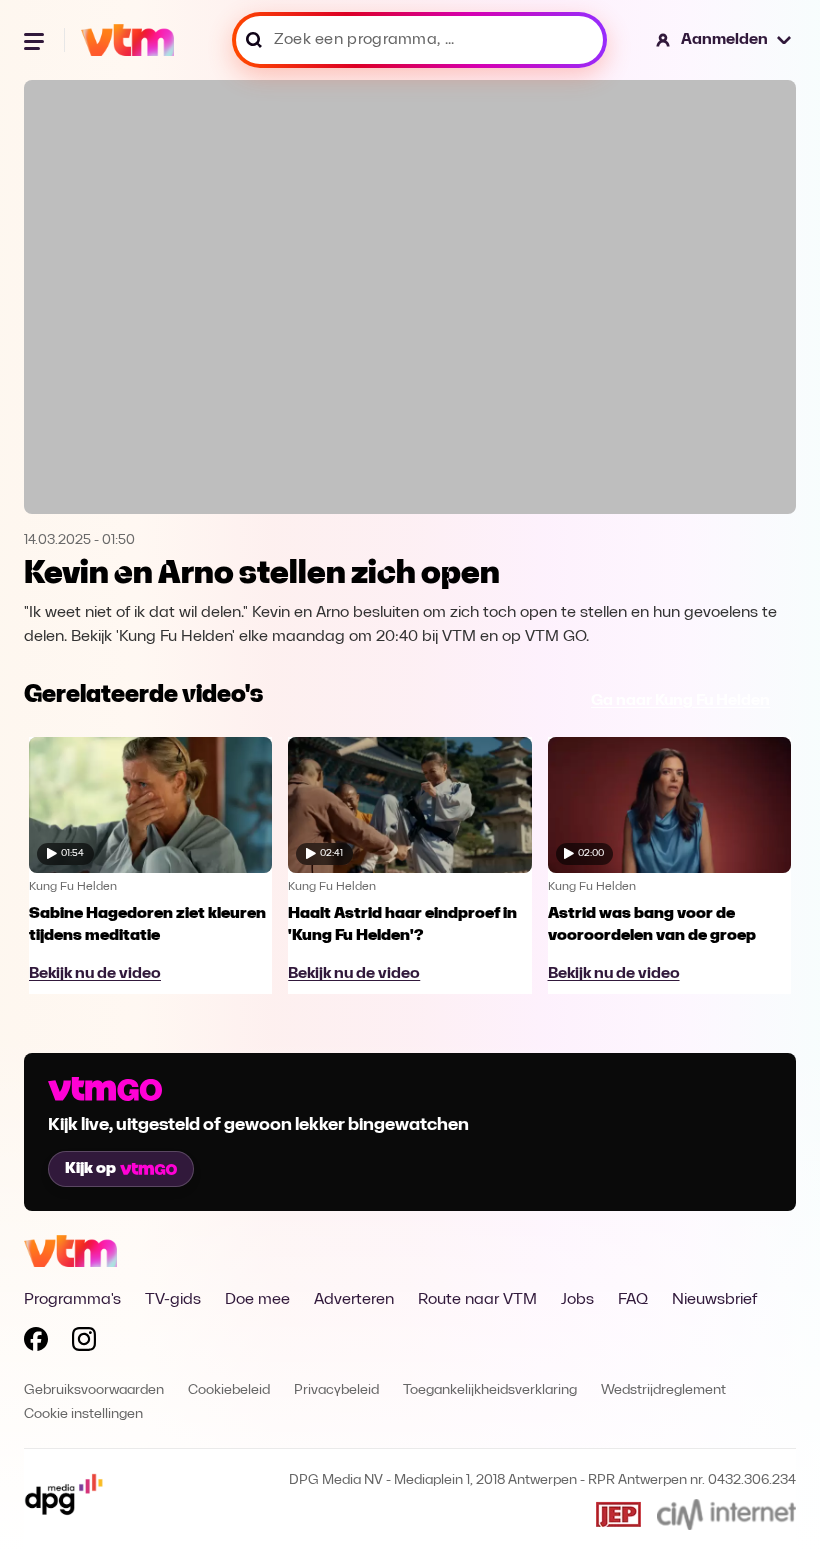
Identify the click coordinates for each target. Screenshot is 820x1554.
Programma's (72, 1300)
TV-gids (173, 1300)
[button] (724, 40)
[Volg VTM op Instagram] (84, 1343)
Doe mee (257, 1300)
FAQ (633, 1300)
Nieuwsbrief (714, 1300)
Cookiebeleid (229, 1390)
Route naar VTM (477, 1300)
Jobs (577, 1300)
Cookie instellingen (83, 1414)
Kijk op (90, 1169)
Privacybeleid (336, 1390)
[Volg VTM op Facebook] (36, 1343)
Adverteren (354, 1300)
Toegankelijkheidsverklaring (490, 1390)
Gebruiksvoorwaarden (94, 1390)
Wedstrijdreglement (663, 1390)
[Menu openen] (36, 40)
